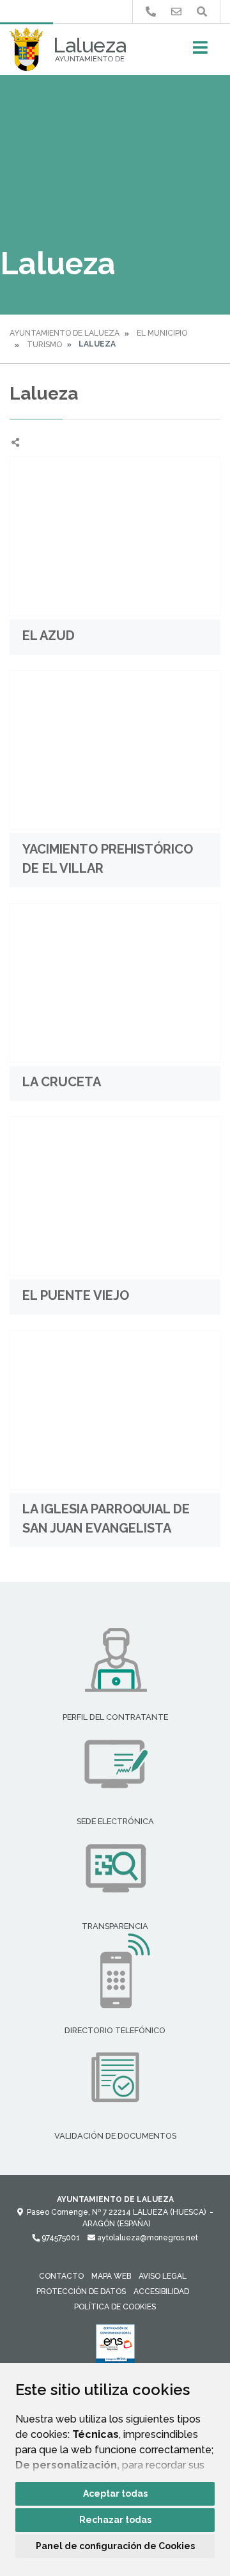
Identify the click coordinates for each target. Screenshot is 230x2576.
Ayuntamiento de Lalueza (65, 333)
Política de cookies (115, 2307)
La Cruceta (62, 1082)
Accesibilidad (161, 2291)
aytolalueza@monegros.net (147, 2238)
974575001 (60, 2238)
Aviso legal (163, 2276)
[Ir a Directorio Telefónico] (151, 12)
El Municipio (162, 333)
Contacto (61, 2276)
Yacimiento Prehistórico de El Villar (108, 859)
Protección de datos (81, 2291)
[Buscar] (202, 12)
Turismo (44, 345)
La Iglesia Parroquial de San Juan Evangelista (106, 1518)
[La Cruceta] (115, 983)
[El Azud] (115, 536)
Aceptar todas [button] (115, 2494)
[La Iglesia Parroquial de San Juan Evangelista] (115, 1410)
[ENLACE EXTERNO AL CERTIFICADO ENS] (115, 2347)
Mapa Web (111, 2276)
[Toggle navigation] (200, 51)
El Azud (49, 636)
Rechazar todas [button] (115, 2520)
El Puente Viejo (76, 1295)
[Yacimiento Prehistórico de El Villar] (115, 750)
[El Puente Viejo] (115, 1196)
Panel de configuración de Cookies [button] (115, 2546)
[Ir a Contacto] (176, 12)
